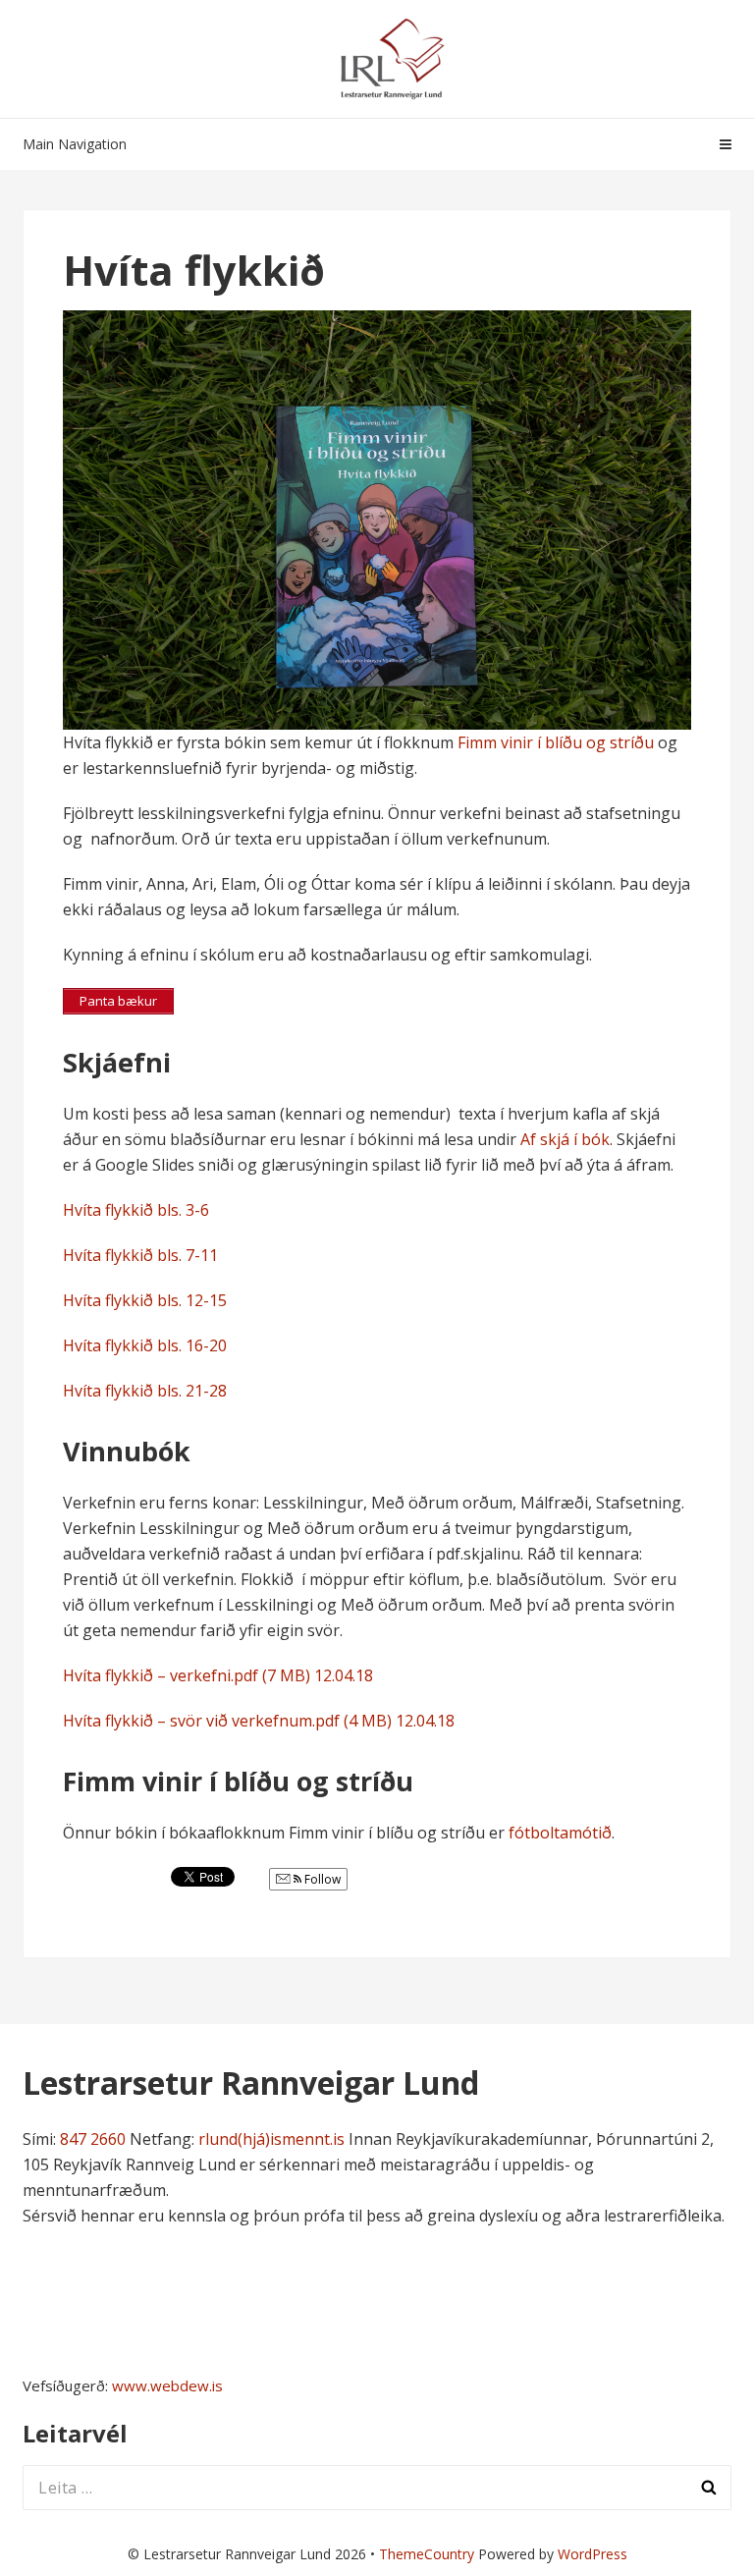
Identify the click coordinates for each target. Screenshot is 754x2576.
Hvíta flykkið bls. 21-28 (145, 1391)
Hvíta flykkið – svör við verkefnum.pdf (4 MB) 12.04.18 (259, 1721)
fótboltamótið (560, 1833)
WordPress (592, 2554)
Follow (321, 1879)
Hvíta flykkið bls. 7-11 (140, 1255)
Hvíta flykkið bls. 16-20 (145, 1345)
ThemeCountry (427, 2554)
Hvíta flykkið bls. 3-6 (136, 1210)
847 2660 (93, 2139)
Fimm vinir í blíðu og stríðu (556, 742)
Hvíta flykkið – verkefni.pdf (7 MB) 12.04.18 (218, 1675)
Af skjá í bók (565, 1139)
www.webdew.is (167, 2385)
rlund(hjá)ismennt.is (271, 2139)
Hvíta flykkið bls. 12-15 (147, 1300)
